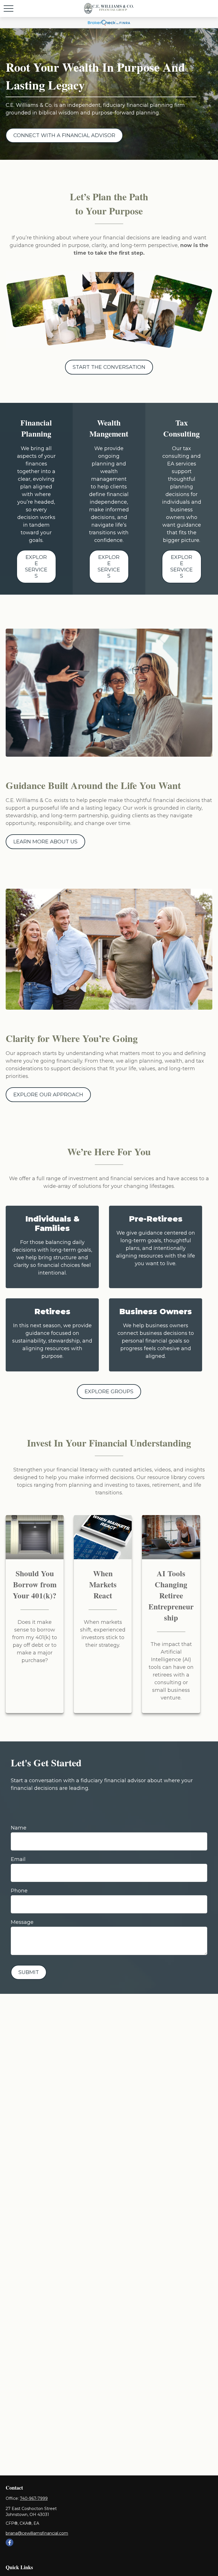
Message (22, 1922)
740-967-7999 (34, 2498)
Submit (29, 1972)
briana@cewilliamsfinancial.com (37, 2533)
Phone (19, 1891)
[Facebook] (10, 2542)
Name (19, 1828)
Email (18, 1859)
